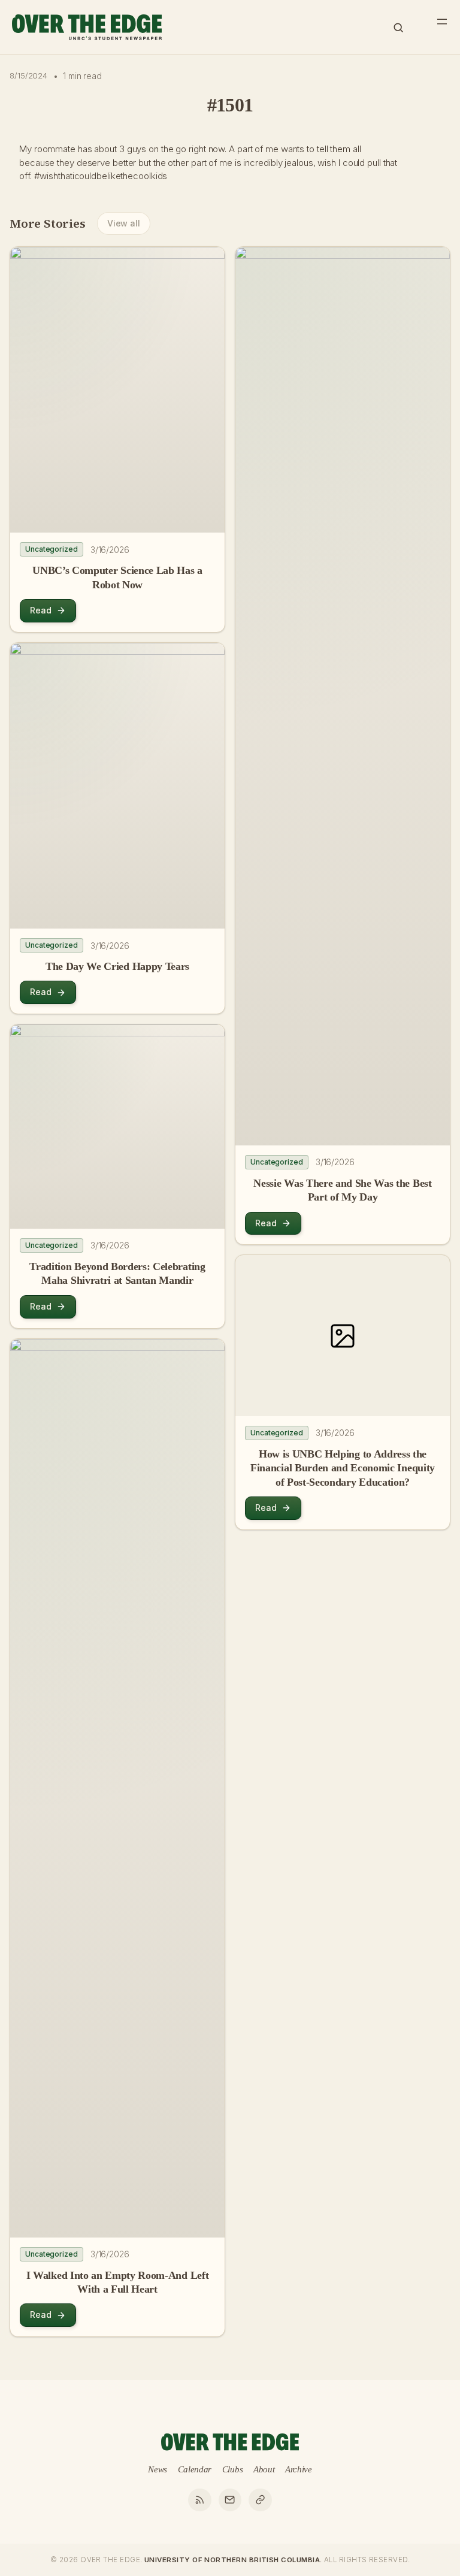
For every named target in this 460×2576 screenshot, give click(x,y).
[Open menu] (442, 22)
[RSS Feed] (199, 2500)
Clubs (233, 2469)
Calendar (195, 2469)
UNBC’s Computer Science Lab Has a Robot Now (117, 577)
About (264, 2469)
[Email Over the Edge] (230, 2500)
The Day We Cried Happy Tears (117, 966)
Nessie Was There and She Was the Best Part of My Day (342, 1190)
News (158, 2469)
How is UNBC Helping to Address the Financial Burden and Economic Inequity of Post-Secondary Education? (343, 1468)
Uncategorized (52, 549)
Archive (299, 2469)
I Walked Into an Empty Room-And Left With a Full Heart (117, 2282)
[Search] (398, 28)
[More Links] (260, 2500)
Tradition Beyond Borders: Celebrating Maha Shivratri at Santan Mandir (117, 1273)
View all (124, 223)
